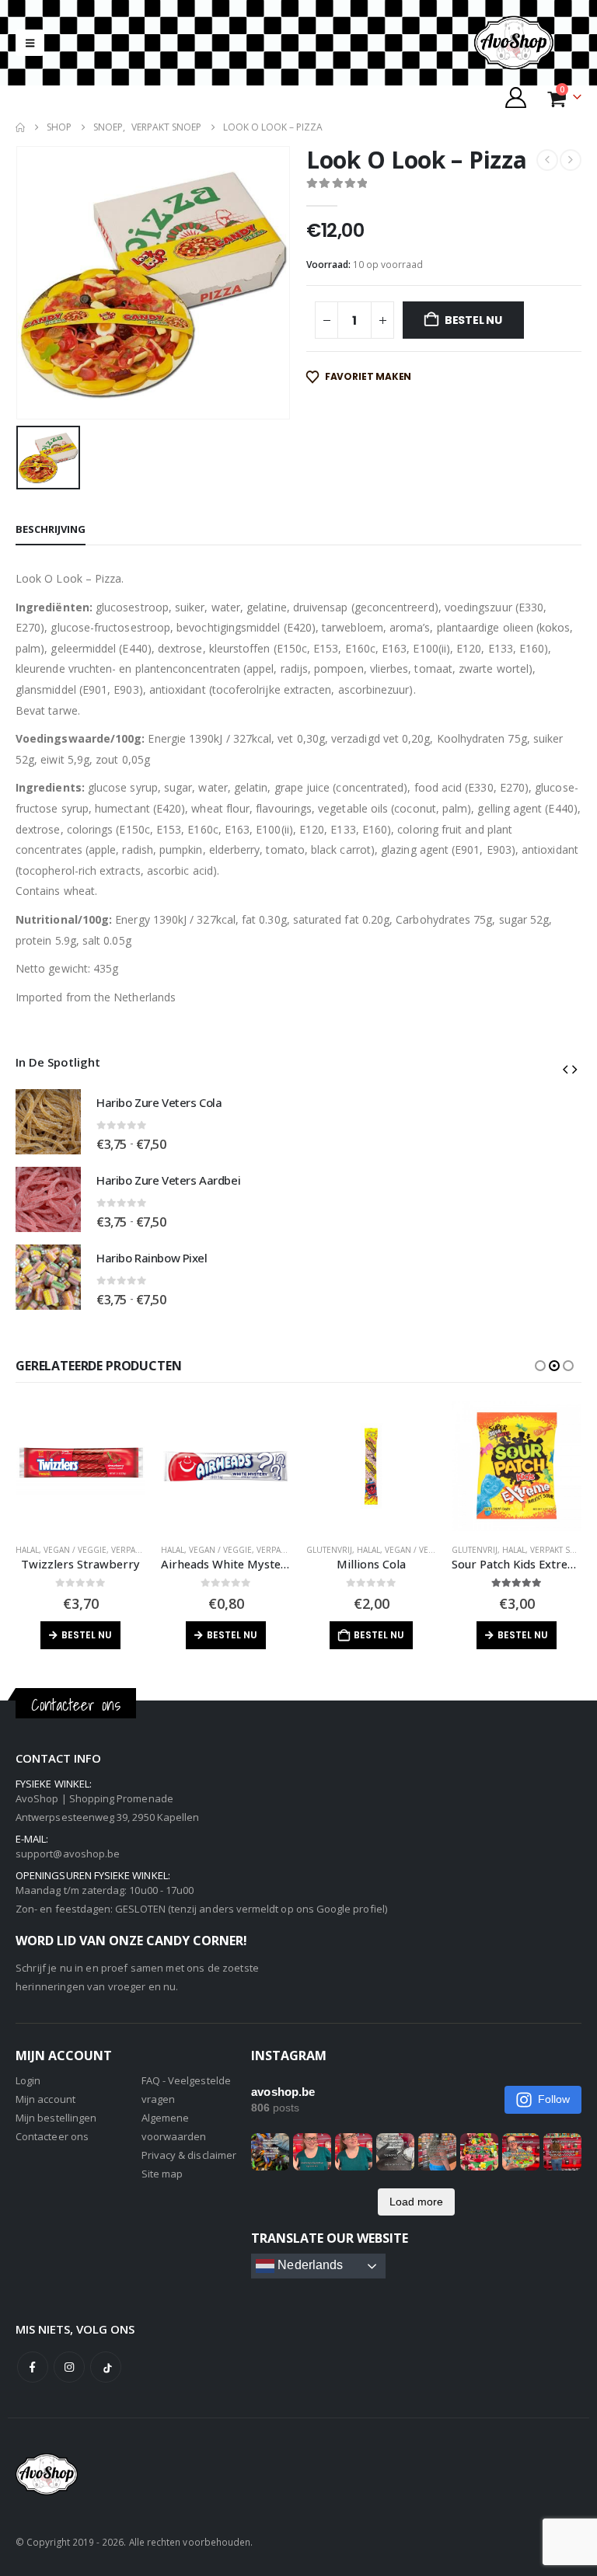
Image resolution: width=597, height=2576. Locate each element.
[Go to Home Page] (20, 127)
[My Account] (516, 97)
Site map (162, 2174)
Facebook (33, 2367)
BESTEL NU (473, 320)
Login (28, 2080)
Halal (27, 1550)
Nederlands (309, 2266)
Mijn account (45, 2099)
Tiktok (106, 2367)
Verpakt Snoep (142, 1550)
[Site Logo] (527, 43)
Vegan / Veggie (75, 1550)
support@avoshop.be (68, 1854)
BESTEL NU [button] (234, 1635)
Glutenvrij (184, 1550)
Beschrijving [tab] (51, 529)
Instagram (69, 2367)
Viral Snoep (550, 1550)
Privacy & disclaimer (189, 2155)
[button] (30, 43)
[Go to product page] (48, 1122)
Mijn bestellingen (56, 2118)
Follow (554, 2099)
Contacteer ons (52, 2136)
